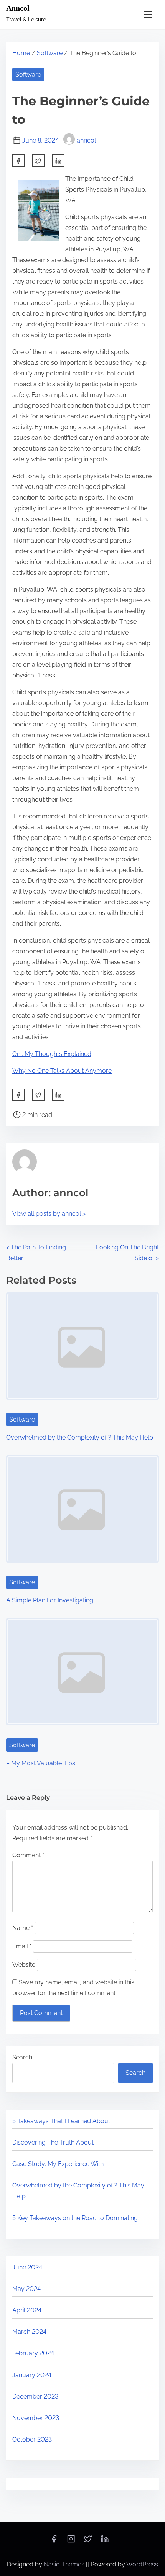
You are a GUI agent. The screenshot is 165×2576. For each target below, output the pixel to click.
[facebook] (18, 161)
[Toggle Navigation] (148, 14)
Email (22, 1946)
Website (24, 1965)
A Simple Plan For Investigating (50, 1600)
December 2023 (35, 2396)
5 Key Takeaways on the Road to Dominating (75, 2218)
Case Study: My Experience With (58, 2164)
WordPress (142, 2564)
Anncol (18, 8)
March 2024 (29, 2332)
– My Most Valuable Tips (41, 1763)
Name (23, 1928)
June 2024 (27, 2267)
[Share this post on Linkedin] (58, 161)
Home (21, 53)
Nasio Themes (65, 2564)
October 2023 (32, 2439)
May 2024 (26, 2289)
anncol (86, 140)
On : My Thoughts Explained (52, 1054)
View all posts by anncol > (49, 1214)
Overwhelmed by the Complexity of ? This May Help (80, 1437)
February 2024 (33, 2353)
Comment (28, 1855)
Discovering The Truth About (53, 2142)
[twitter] (38, 161)
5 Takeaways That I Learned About (61, 2121)
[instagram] (71, 2541)
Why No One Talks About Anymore (62, 1071)
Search (22, 2057)
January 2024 (32, 2375)
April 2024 (27, 2310)
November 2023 (36, 2418)
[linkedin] (105, 2541)
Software (50, 53)
